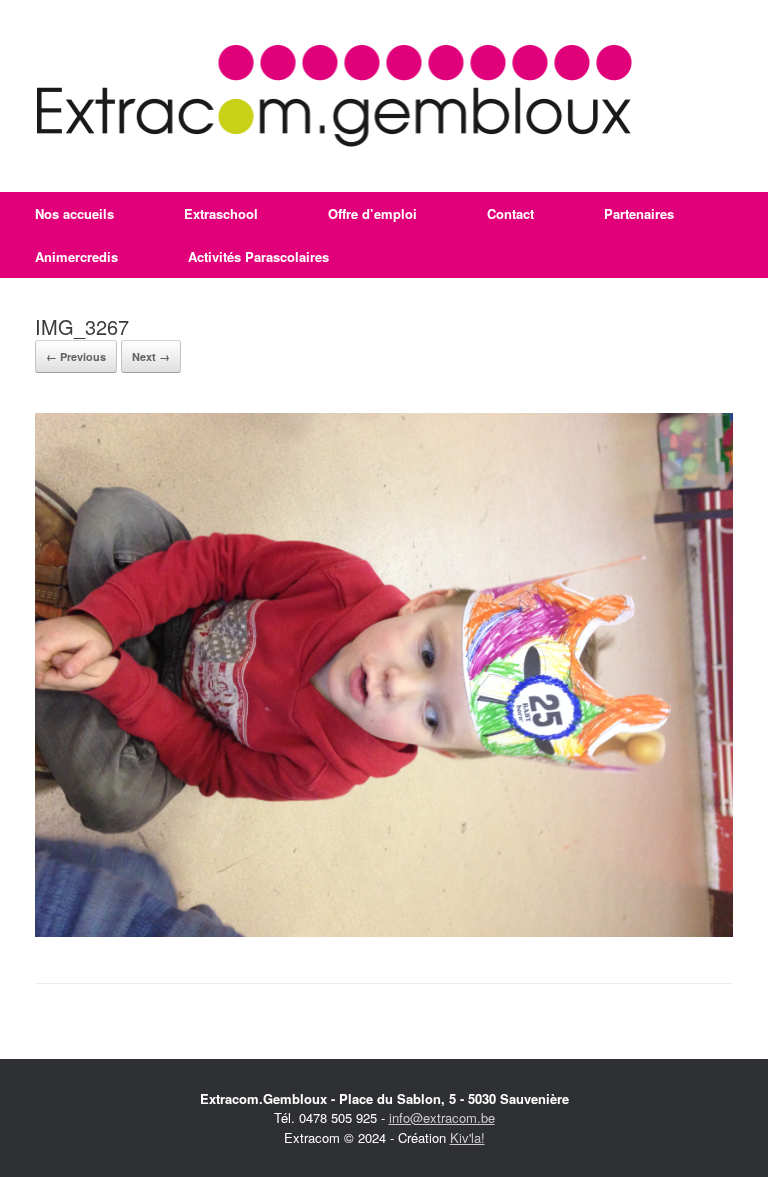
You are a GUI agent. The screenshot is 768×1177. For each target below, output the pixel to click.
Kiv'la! (467, 1137)
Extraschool (221, 213)
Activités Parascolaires (258, 256)
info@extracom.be (442, 1117)
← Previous (76, 356)
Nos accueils (74, 213)
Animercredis (76, 256)
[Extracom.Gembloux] (334, 96)
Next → (151, 356)
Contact (510, 213)
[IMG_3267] (384, 931)
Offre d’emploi (372, 213)
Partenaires (639, 213)
